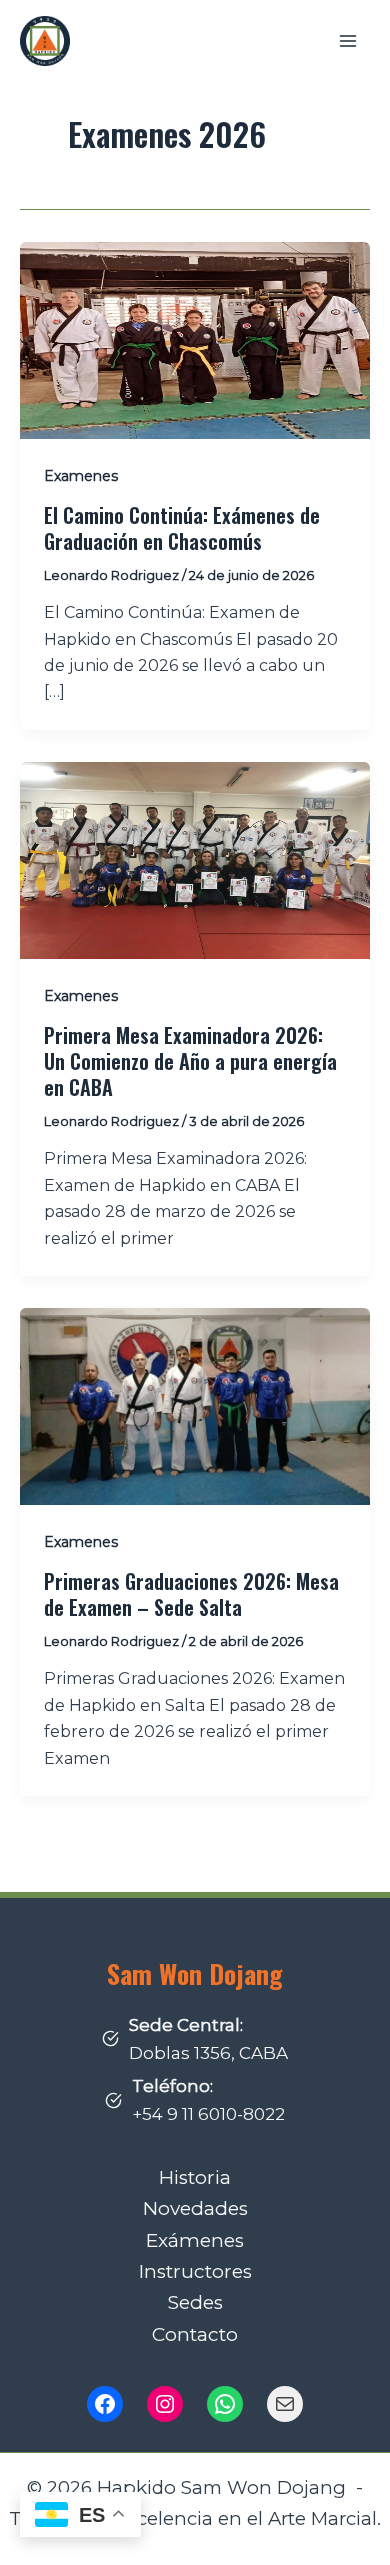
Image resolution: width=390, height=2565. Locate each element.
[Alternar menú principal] (348, 41)
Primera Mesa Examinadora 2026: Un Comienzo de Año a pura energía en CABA (190, 1061)
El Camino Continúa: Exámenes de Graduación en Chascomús (182, 528)
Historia (195, 2177)
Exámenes (195, 2240)
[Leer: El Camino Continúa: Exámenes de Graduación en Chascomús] (195, 338)
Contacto (195, 2334)
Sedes (195, 2302)
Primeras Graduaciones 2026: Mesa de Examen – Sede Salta (191, 1594)
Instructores (195, 2271)
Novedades (195, 2208)
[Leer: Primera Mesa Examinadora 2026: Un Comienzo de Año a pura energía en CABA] (195, 859)
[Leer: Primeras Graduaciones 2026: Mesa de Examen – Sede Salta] (195, 1405)
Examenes (81, 476)
